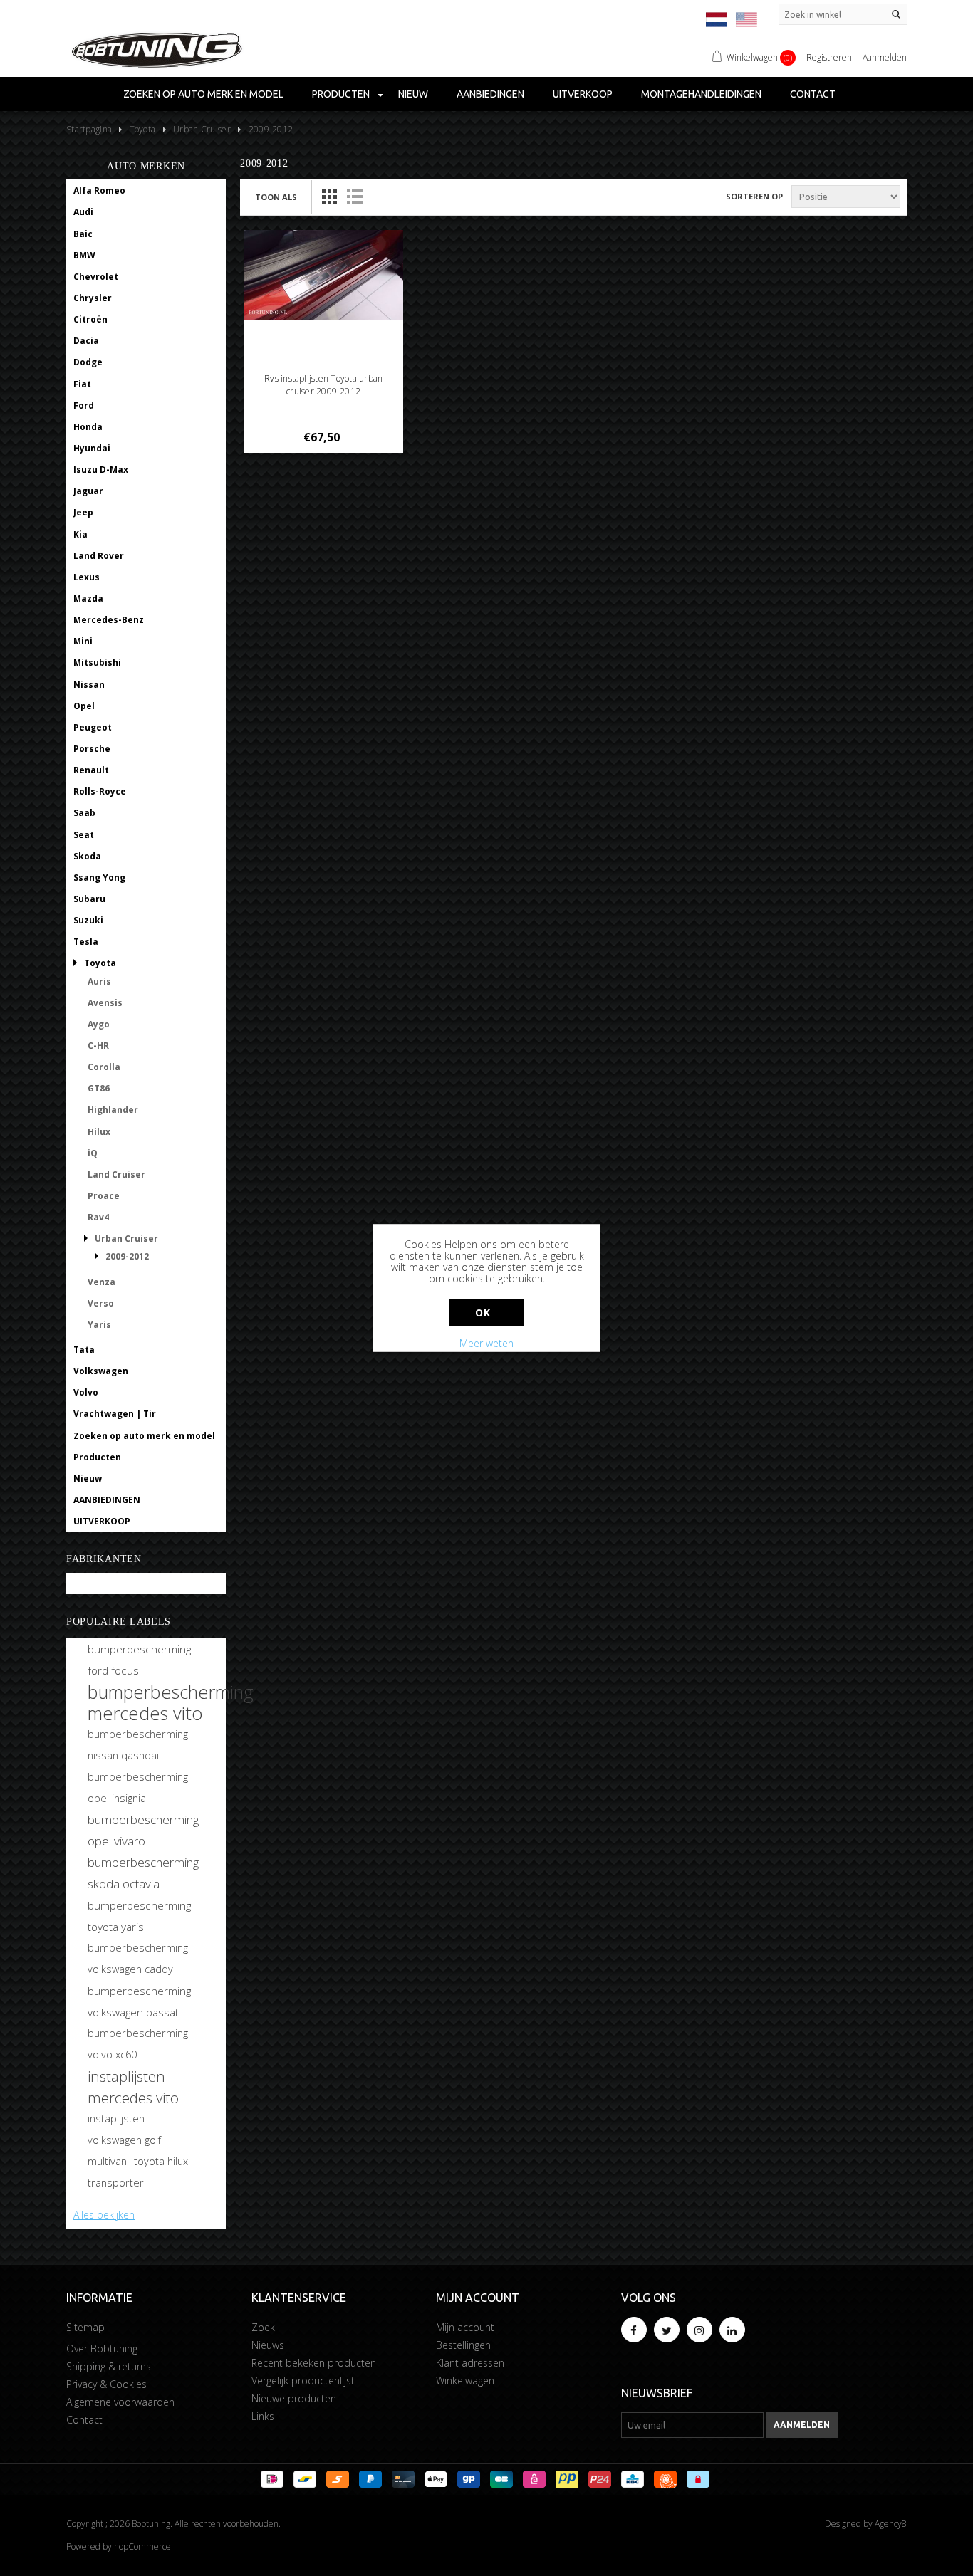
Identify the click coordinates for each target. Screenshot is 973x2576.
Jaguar (88, 491)
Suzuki (88, 920)
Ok (483, 1313)
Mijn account (465, 2327)
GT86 (99, 1088)
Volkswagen (101, 1371)
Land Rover (99, 556)
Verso (101, 1303)
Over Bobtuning (102, 2349)
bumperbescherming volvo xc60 (138, 2044)
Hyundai (92, 448)
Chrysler (93, 298)
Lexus (87, 577)
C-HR (98, 1046)
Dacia (86, 341)
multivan (107, 2161)
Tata (84, 1350)
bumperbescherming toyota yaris (139, 1916)
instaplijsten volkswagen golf (124, 2129)
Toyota (100, 963)
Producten (341, 94)
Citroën (90, 319)
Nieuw (413, 94)
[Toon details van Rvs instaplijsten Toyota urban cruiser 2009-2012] (324, 275)
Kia (80, 534)
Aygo (99, 1024)
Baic (83, 234)
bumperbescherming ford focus (139, 1660)
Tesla (86, 942)
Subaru (89, 899)
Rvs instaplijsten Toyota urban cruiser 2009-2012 (323, 385)
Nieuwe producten (294, 2398)
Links (263, 2416)
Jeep (83, 512)
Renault (91, 770)
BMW (84, 255)
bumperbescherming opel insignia (138, 1787)
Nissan (89, 685)
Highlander (113, 1110)
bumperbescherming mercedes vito (171, 1702)
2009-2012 (127, 1256)
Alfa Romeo (99, 190)
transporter (116, 2183)
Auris (99, 981)
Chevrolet (96, 277)
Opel (84, 706)
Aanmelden (885, 57)
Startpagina (89, 129)
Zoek (263, 2327)
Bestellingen (463, 2345)
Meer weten (486, 1343)
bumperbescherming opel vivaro (143, 1830)
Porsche (92, 749)
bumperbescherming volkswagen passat (139, 2001)
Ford (84, 405)
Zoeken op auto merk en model (203, 94)
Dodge (88, 362)
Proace (104, 1196)
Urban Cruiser (126, 1239)
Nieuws (268, 2345)
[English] (746, 20)
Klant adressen (470, 2363)
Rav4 (98, 1217)
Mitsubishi (97, 663)
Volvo (86, 1392)
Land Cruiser (116, 1174)
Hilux (99, 1132)
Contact (813, 94)
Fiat (82, 384)
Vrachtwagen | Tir (115, 1414)
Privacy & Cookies (106, 2384)
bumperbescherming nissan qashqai (138, 1745)
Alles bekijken (104, 2215)
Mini (83, 641)
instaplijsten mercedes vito (133, 2087)
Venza (102, 1282)
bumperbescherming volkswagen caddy (138, 1958)
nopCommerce (142, 2546)
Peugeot (93, 727)
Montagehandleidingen (701, 94)
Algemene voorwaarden (120, 2402)
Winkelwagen (465, 2381)
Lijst (355, 197)
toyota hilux (161, 2161)
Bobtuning (97, 1584)
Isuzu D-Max (101, 470)
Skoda (87, 856)
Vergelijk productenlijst (303, 2381)
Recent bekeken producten (314, 2363)
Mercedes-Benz (109, 620)
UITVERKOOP (583, 94)
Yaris (99, 1325)
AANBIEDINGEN (490, 94)
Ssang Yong (99, 878)
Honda (88, 427)
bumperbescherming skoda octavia (143, 1873)
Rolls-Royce (100, 791)
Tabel (329, 197)
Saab (84, 813)
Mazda (88, 598)
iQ (93, 1153)
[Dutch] (717, 20)
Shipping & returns (109, 2366)
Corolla (104, 1067)
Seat (84, 835)
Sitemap (85, 2327)
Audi (83, 212)
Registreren (829, 57)
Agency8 (891, 2524)
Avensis (105, 1003)
